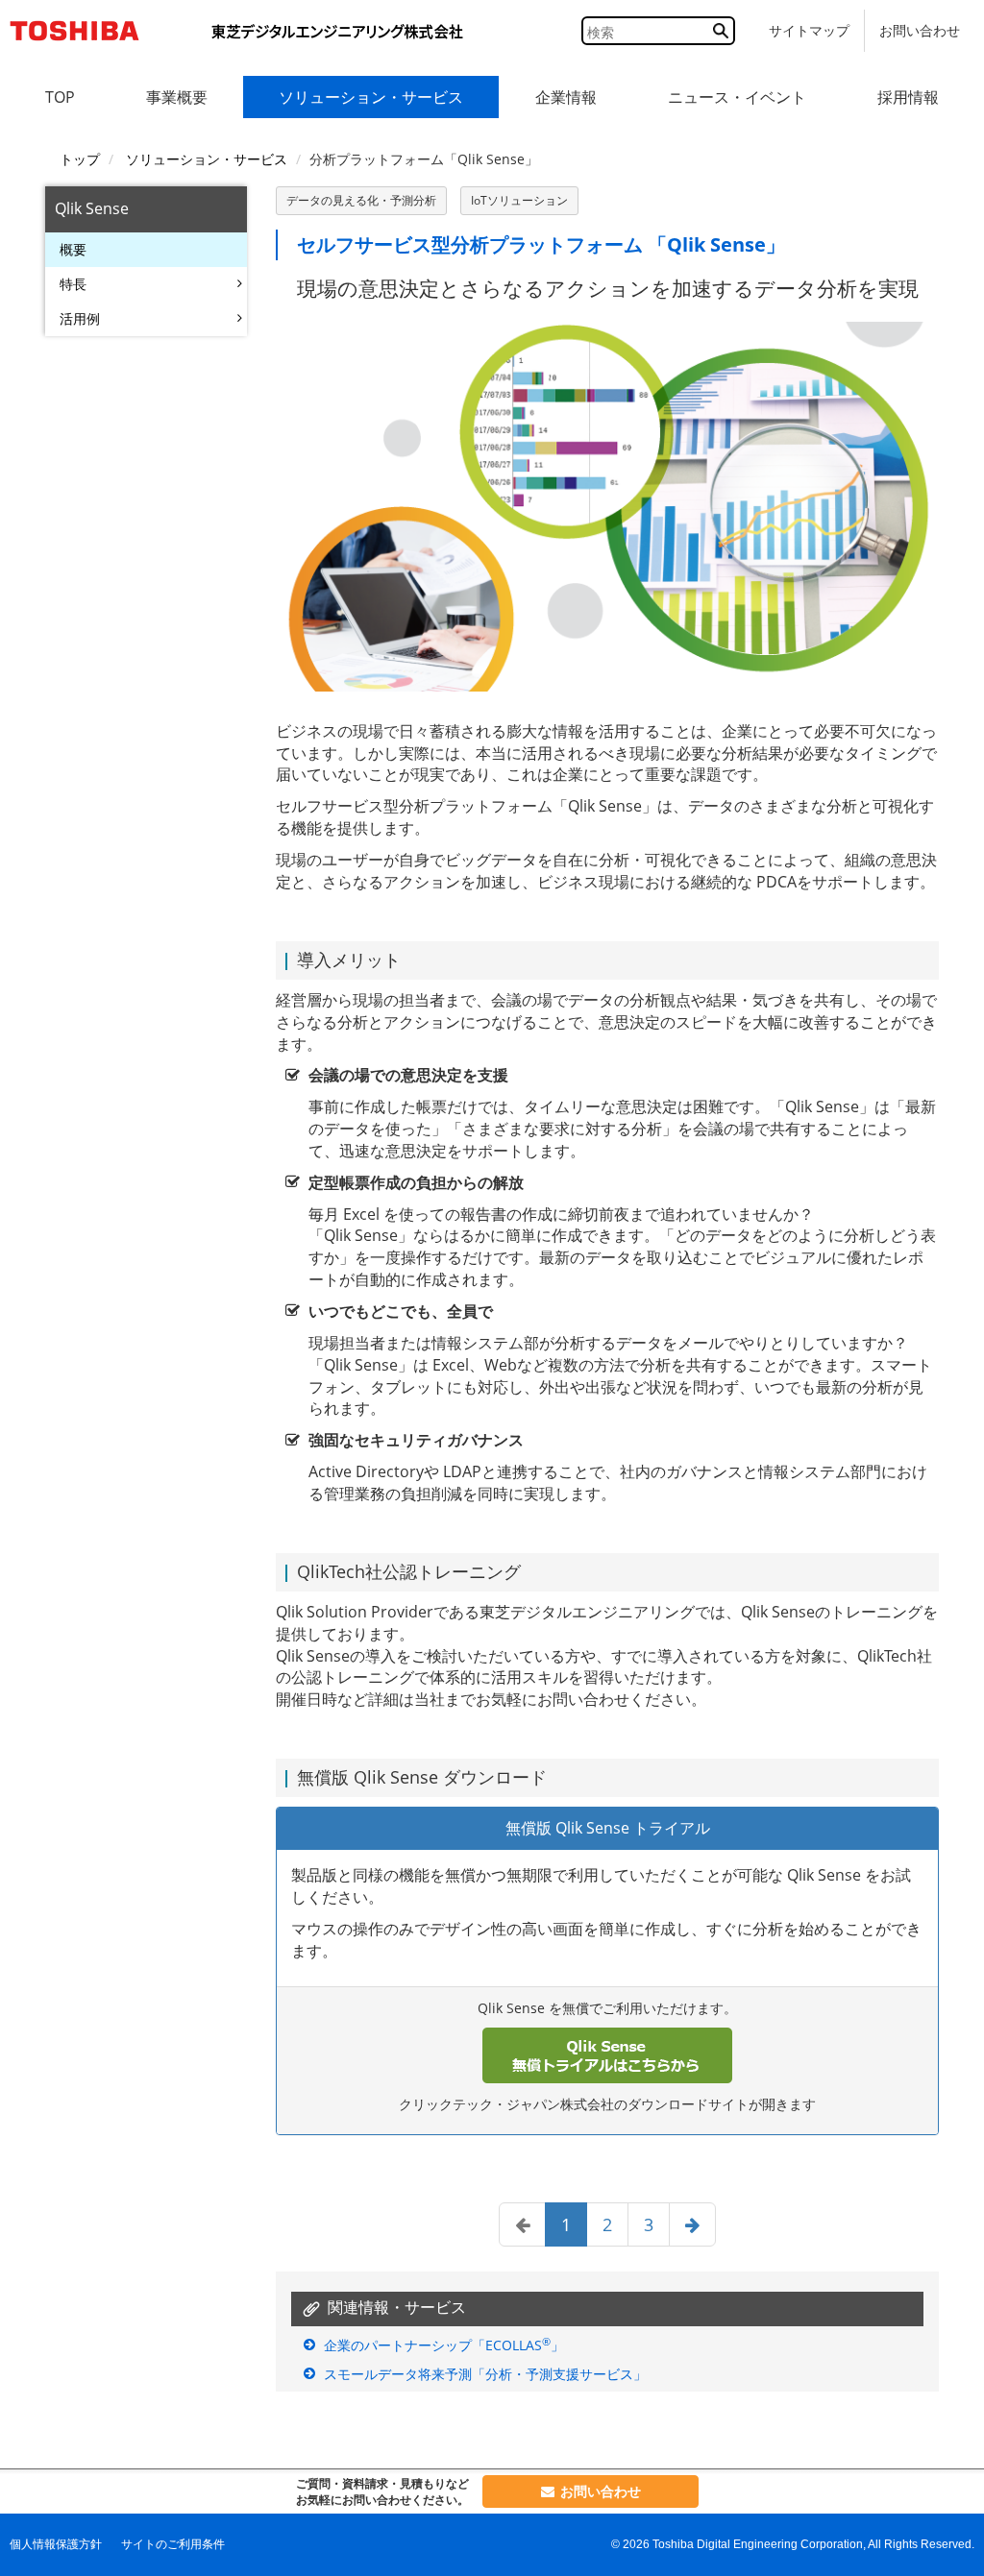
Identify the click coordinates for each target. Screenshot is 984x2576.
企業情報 (566, 97)
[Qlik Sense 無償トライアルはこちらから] (607, 2055)
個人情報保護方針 (56, 2544)
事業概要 (177, 97)
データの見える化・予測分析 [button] (361, 200)
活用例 (80, 318)
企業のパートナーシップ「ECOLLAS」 (444, 2345)
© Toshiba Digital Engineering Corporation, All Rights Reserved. (793, 2544)
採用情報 (908, 97)
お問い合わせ (920, 30)
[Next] (692, 2224)
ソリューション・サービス (371, 97)
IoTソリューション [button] (519, 200)
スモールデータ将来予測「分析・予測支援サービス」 (485, 2374)
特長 (73, 284)
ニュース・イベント (737, 97)
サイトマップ (809, 30)
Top (60, 97)
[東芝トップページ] (82, 31)
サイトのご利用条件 (173, 2544)
